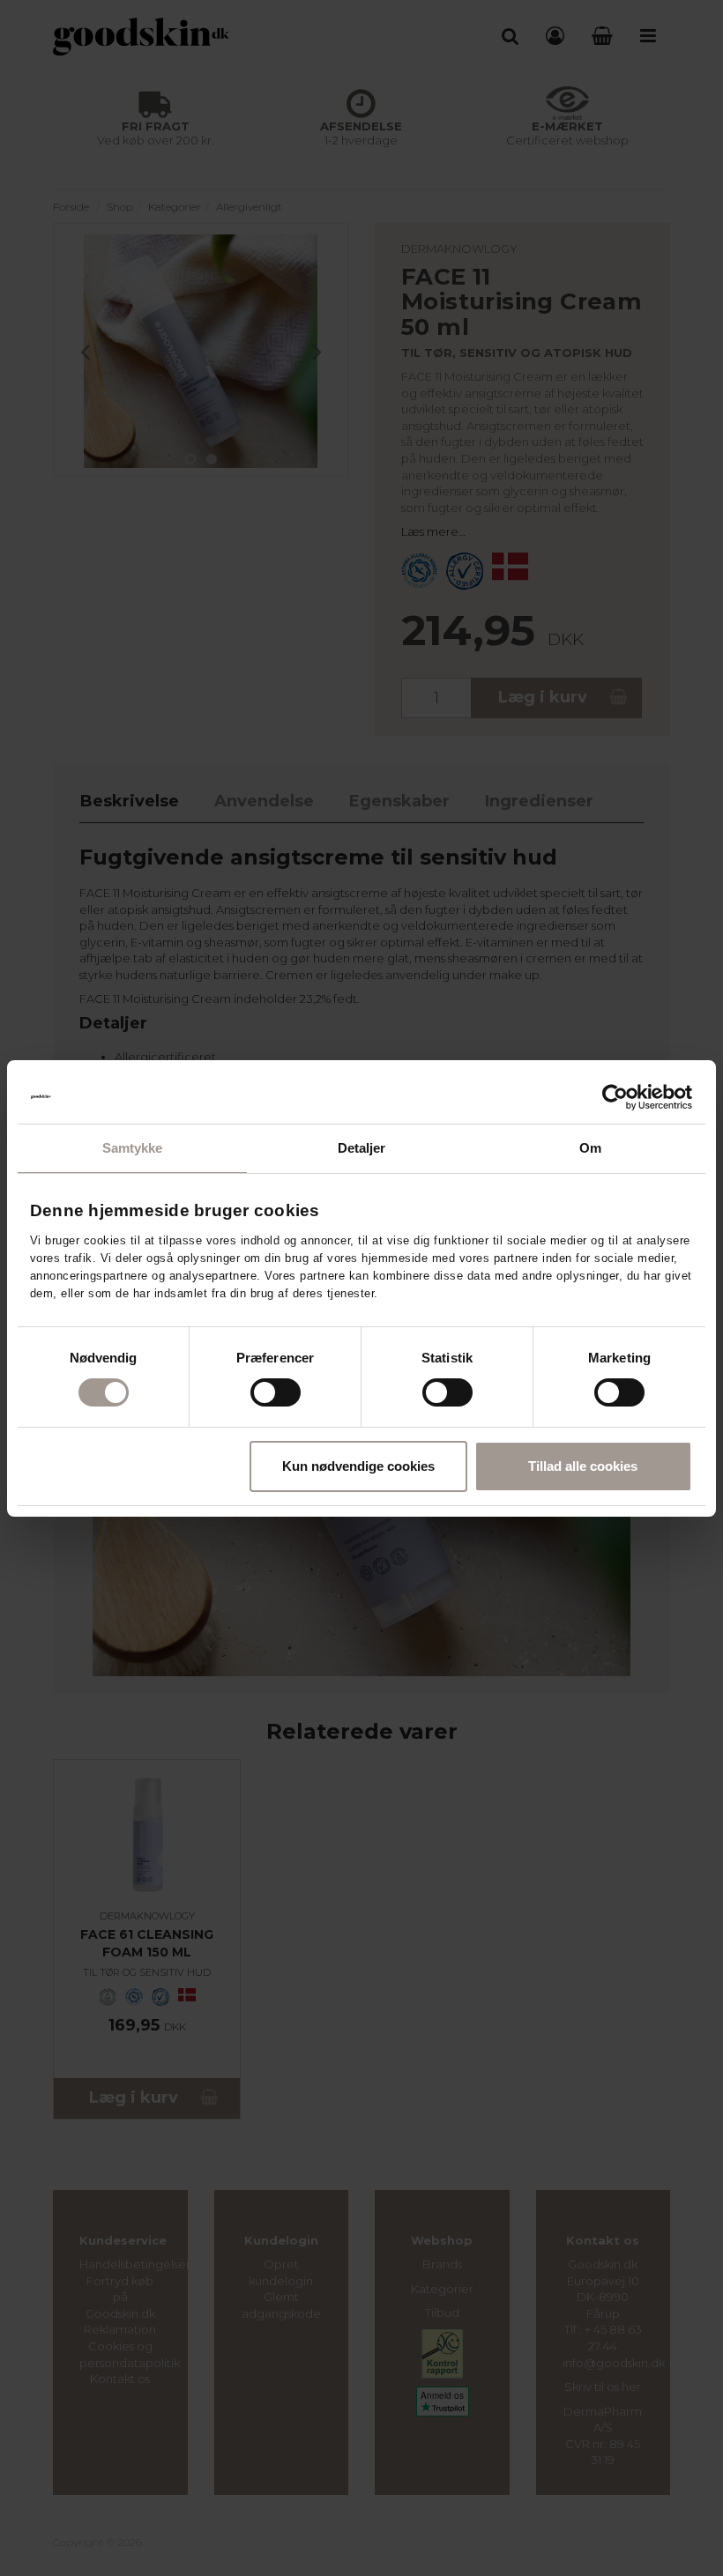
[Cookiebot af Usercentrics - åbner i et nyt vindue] (615, 1097)
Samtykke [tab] (133, 1148)
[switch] (276, 1392)
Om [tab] (590, 1148)
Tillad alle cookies (583, 1466)
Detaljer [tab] (362, 1148)
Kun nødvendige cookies (358, 1466)
